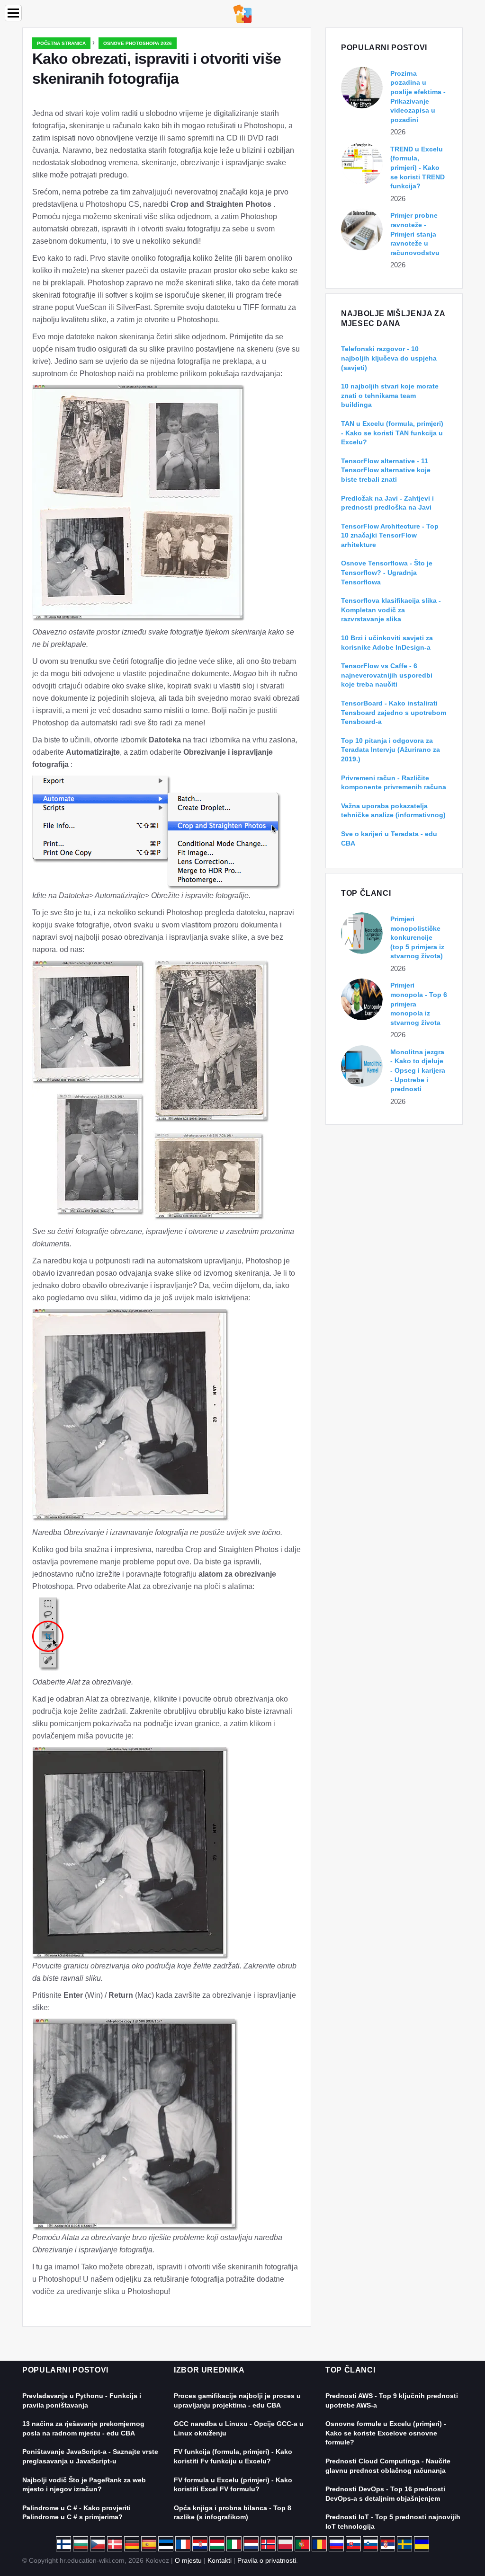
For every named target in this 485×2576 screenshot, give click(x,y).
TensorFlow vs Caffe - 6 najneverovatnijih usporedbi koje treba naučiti (387, 675)
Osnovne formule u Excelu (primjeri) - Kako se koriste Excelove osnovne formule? (386, 2433)
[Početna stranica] (242, 13)
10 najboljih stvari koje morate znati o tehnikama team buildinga (390, 395)
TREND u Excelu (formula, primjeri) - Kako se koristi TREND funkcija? (418, 168)
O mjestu (188, 2560)
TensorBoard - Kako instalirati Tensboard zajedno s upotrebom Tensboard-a (394, 712)
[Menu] (13, 13)
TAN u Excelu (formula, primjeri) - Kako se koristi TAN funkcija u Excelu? (392, 433)
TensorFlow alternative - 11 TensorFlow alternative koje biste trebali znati (386, 470)
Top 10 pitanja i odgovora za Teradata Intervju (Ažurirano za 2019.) (391, 750)
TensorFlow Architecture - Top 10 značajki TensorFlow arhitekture (390, 535)
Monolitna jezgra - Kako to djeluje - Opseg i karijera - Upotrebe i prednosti (418, 1070)
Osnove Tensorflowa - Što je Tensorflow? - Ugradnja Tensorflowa (387, 572)
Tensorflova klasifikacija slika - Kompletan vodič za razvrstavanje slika (391, 610)
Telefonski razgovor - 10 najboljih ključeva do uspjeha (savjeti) (389, 358)
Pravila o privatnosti (267, 2560)
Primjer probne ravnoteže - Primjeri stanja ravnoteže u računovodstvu (415, 234)
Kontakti (220, 2560)
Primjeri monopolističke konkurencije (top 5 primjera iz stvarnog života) (417, 937)
